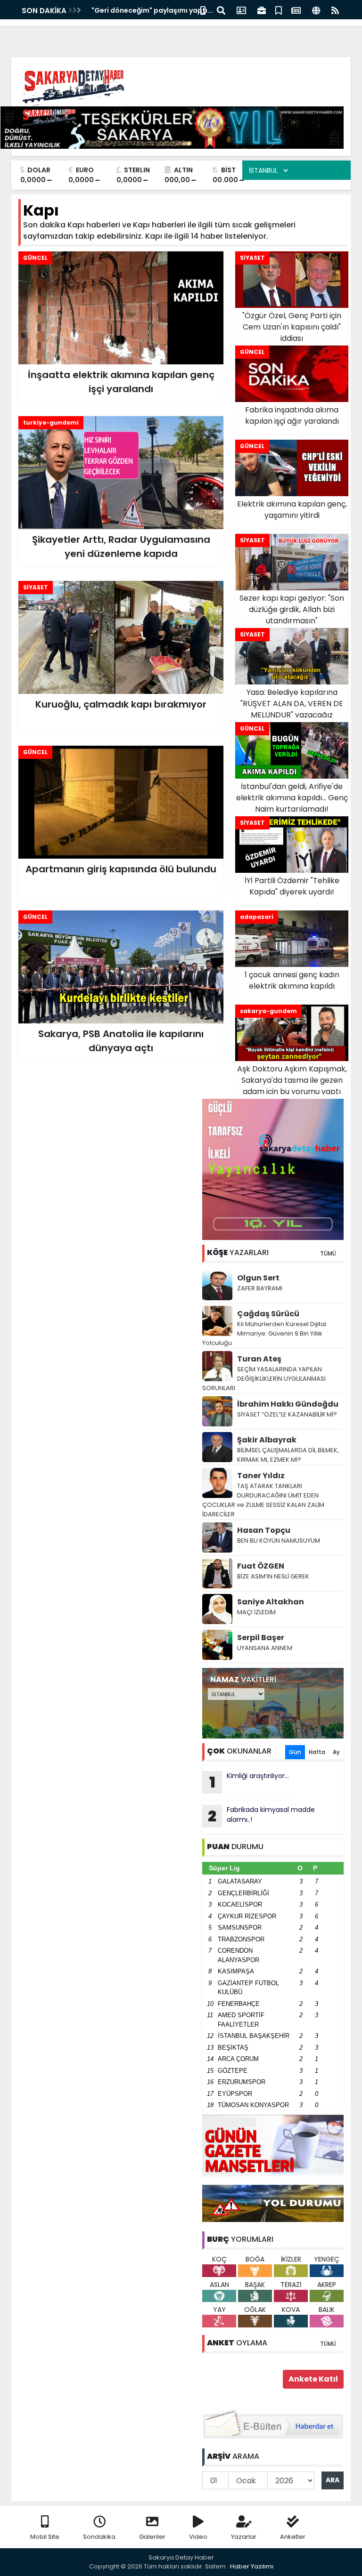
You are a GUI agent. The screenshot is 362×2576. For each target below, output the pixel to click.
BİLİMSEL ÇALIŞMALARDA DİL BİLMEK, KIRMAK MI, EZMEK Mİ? (288, 1455)
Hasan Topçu (264, 1530)
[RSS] (335, 10)
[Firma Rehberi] (262, 10)
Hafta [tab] (317, 1752)
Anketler (293, 2537)
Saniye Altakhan (271, 1602)
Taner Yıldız (261, 1476)
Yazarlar (244, 2537)
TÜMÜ (328, 1253)
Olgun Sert (258, 1278)
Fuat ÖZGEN (261, 1566)
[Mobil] (203, 10)
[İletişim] (241, 10)
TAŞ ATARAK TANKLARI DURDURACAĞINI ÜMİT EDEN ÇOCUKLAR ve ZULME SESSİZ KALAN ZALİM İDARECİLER (263, 1500)
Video (198, 2537)
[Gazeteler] (296, 10)
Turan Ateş (259, 1359)
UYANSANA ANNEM (265, 1648)
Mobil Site (45, 2537)
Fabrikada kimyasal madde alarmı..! (261, 1816)
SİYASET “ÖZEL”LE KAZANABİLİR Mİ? (287, 1414)
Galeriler (152, 2537)
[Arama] (221, 10)
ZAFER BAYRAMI (260, 1288)
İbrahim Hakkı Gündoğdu (288, 1404)
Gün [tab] (295, 1752)
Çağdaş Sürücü (268, 1314)
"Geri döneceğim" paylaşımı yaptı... (152, 10)
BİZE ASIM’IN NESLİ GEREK (273, 1576)
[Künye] (316, 10)
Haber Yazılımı (252, 2566)
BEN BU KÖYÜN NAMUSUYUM (279, 1541)
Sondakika (99, 2537)
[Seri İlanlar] (279, 10)
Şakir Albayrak (267, 1440)
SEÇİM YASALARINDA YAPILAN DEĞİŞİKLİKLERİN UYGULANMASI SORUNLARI (264, 1379)
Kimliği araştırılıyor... (249, 1782)
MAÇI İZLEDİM (256, 1612)
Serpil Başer (261, 1638)
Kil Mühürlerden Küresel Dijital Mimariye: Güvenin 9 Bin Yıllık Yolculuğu (264, 1333)
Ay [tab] (336, 1752)
